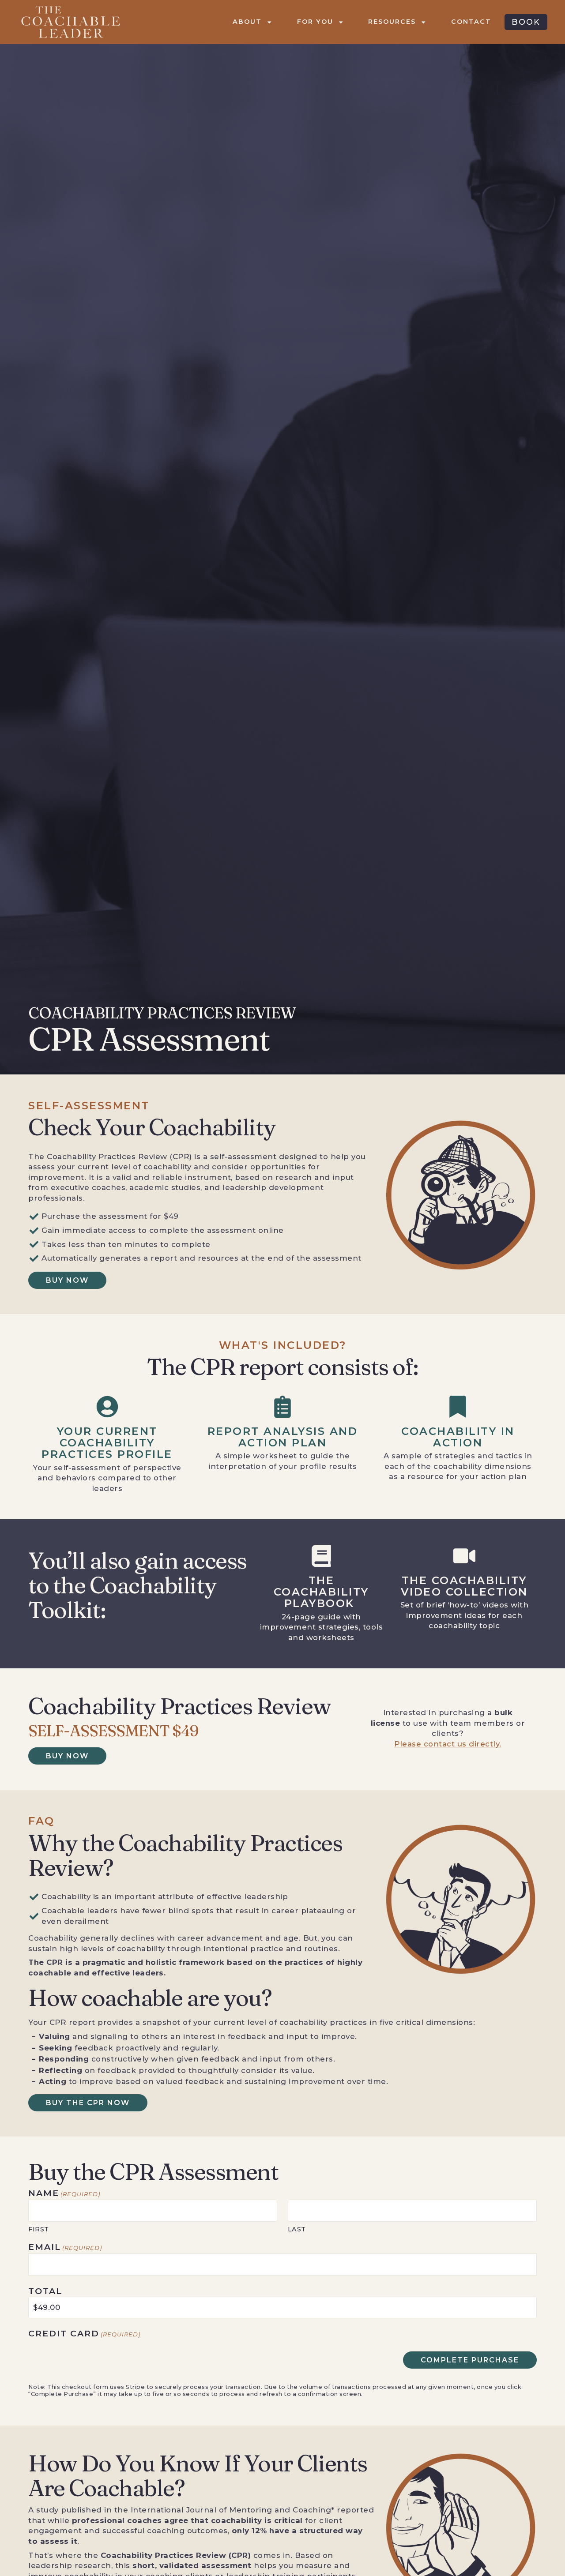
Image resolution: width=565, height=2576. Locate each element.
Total (45, 2291)
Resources (392, 22)
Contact (471, 22)
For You (315, 22)
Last (297, 2229)
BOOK (526, 22)
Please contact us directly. (448, 1744)
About (247, 22)
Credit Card (84, 2334)
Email (65, 2247)
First (39, 2229)
